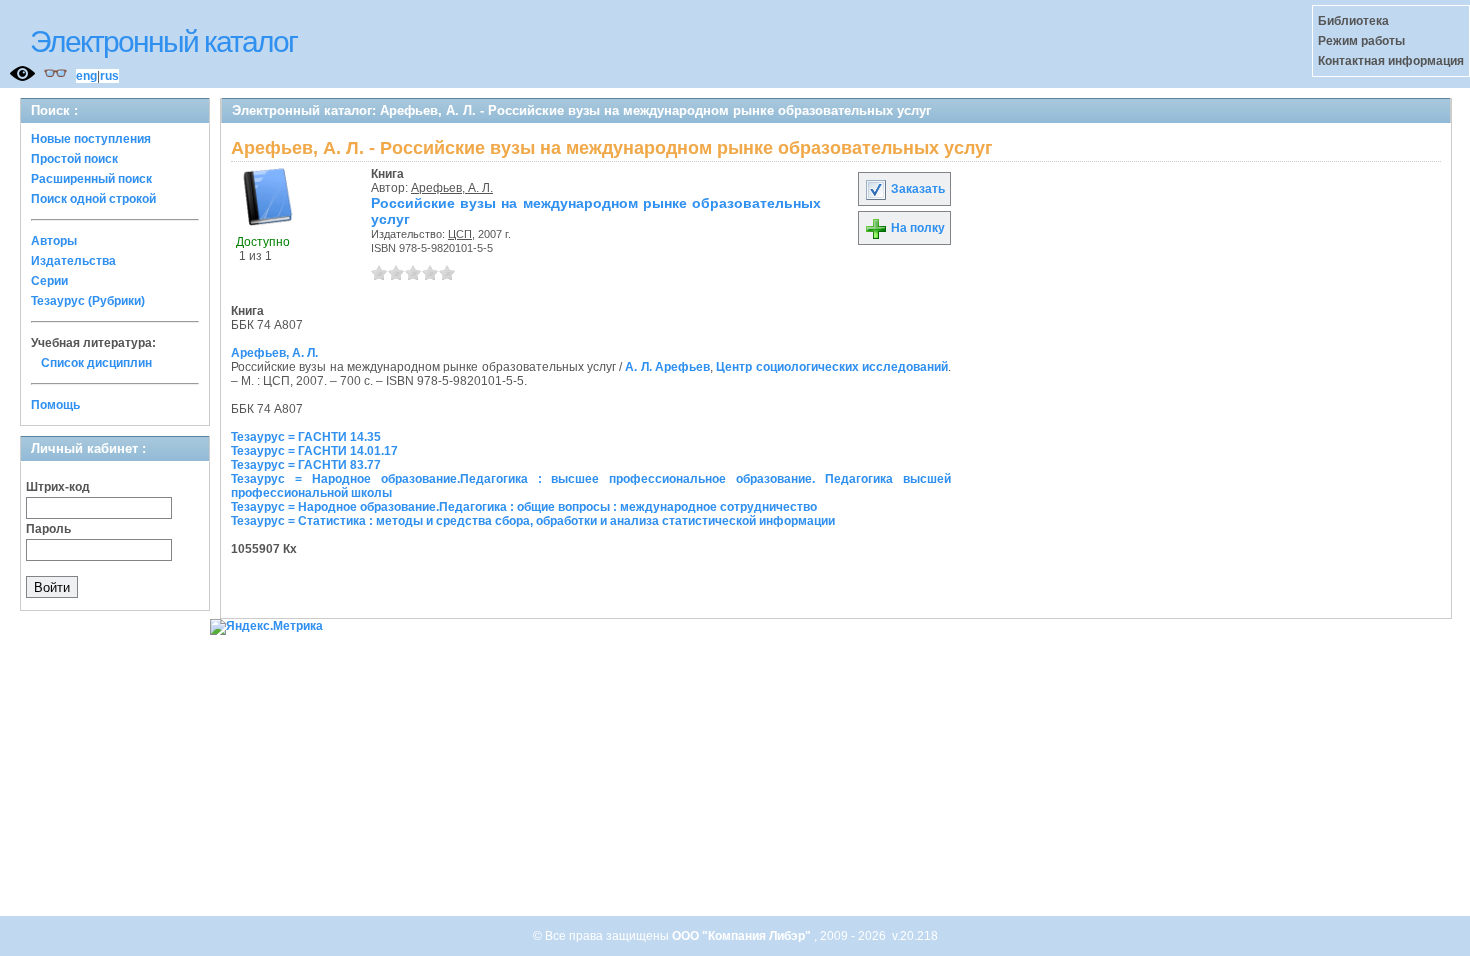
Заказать (916, 189)
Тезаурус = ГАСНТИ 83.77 (306, 465)
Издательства (73, 261)
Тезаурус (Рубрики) (88, 301)
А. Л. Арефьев (667, 367)
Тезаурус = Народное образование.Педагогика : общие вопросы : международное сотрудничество (524, 507)
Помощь (55, 405)
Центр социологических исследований (832, 367)
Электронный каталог (163, 41)
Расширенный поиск (91, 179)
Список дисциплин (96, 363)
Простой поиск (74, 159)
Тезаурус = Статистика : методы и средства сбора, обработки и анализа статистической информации (533, 521)
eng (86, 76)
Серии (49, 281)
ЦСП (460, 234)
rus (109, 76)
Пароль (48, 529)
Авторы (54, 241)
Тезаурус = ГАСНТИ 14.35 (306, 437)
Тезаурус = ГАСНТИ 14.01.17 (314, 451)
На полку (916, 228)
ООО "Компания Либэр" (743, 936)
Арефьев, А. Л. (452, 188)
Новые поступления (91, 139)
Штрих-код (58, 487)
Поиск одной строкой (93, 199)
